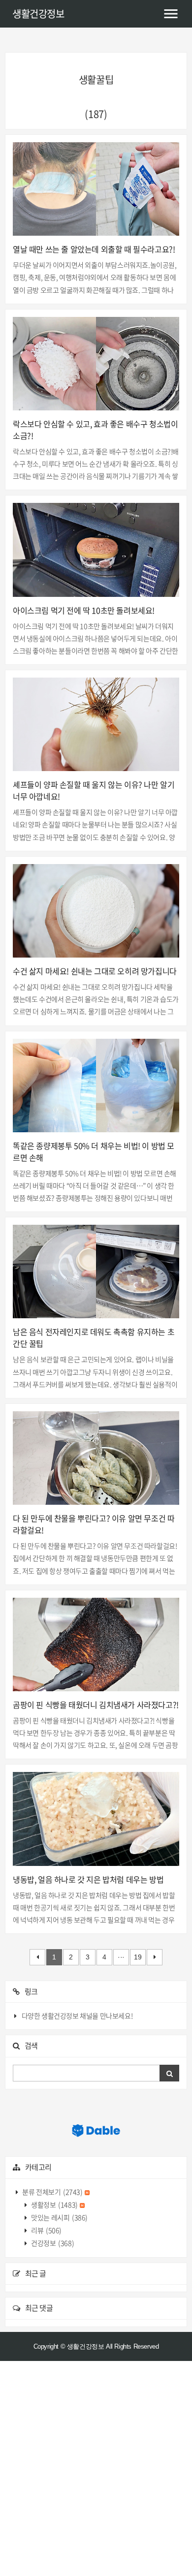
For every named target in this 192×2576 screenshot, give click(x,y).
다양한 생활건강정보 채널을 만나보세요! (77, 2016)
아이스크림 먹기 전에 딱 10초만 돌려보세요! (84, 610)
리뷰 (46, 2230)
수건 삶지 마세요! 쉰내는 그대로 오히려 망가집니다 (95, 971)
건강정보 (52, 2243)
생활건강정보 (38, 14)
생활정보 (54, 2204)
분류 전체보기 (52, 2192)
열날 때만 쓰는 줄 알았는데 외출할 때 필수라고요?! (94, 249)
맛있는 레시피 (59, 2217)
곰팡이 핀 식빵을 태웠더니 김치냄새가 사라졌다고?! (96, 1705)
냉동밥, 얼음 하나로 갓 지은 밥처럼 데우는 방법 (88, 1879)
